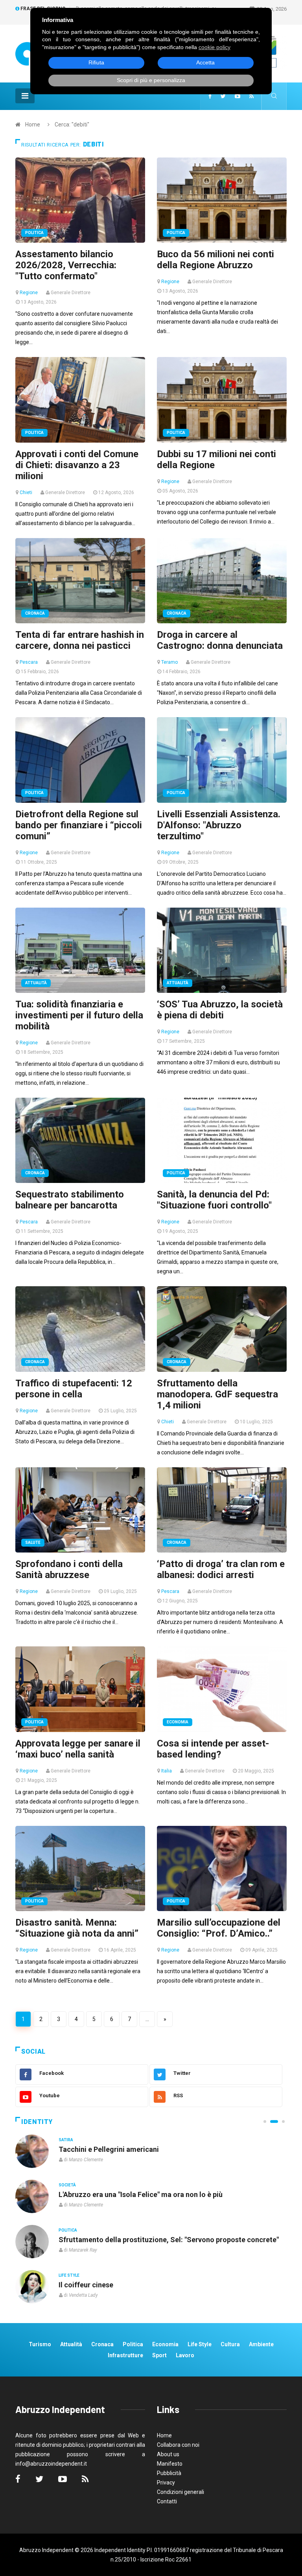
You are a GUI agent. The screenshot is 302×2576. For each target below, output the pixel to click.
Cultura (68, 2140)
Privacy (166, 2483)
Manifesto (170, 2464)
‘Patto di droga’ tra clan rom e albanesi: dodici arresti (221, 1569)
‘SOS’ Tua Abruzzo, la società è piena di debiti (220, 1010)
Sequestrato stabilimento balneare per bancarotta (70, 1200)
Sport (159, 2355)
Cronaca (35, 613)
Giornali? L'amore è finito (99, 2285)
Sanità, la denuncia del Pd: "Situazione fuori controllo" (214, 1200)
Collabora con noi (178, 2445)
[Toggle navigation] (25, 96)
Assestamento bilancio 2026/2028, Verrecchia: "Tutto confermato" (66, 265)
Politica (34, 233)
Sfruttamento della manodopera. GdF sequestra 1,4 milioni (217, 1394)
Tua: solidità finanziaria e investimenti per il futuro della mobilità (79, 1015)
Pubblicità (169, 2473)
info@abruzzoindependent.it (51, 2464)
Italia (167, 1771)
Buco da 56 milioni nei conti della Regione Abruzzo (215, 260)
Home (33, 124)
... (147, 2019)
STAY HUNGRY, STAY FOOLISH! (110, 2149)
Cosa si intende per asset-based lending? (213, 1749)
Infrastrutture (125, 2355)
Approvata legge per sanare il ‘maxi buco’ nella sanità (78, 1749)
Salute (33, 1542)
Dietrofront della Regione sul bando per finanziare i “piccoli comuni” (79, 825)
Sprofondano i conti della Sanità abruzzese (69, 1569)
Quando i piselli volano (95, 2194)
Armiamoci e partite (91, 2240)
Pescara (29, 662)
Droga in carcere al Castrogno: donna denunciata (220, 640)
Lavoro (185, 2355)
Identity (37, 2122)
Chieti (26, 492)
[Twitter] (223, 96)
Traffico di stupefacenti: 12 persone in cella (74, 1389)
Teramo (169, 662)
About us (168, 2454)
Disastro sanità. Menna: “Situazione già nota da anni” (77, 1928)
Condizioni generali (180, 2492)
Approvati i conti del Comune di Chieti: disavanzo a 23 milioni (77, 465)
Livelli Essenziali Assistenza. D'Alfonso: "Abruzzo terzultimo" (219, 825)
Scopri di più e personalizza (151, 80)
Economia (178, 1722)
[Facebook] (210, 96)
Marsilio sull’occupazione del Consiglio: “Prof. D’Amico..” (219, 1928)
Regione (29, 293)
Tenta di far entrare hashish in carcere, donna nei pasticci (80, 640)
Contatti (167, 2501)
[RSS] (251, 96)
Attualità (36, 983)
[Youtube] (238, 96)
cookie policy (215, 47)
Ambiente (261, 2344)
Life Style (69, 2185)
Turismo (40, 2344)
